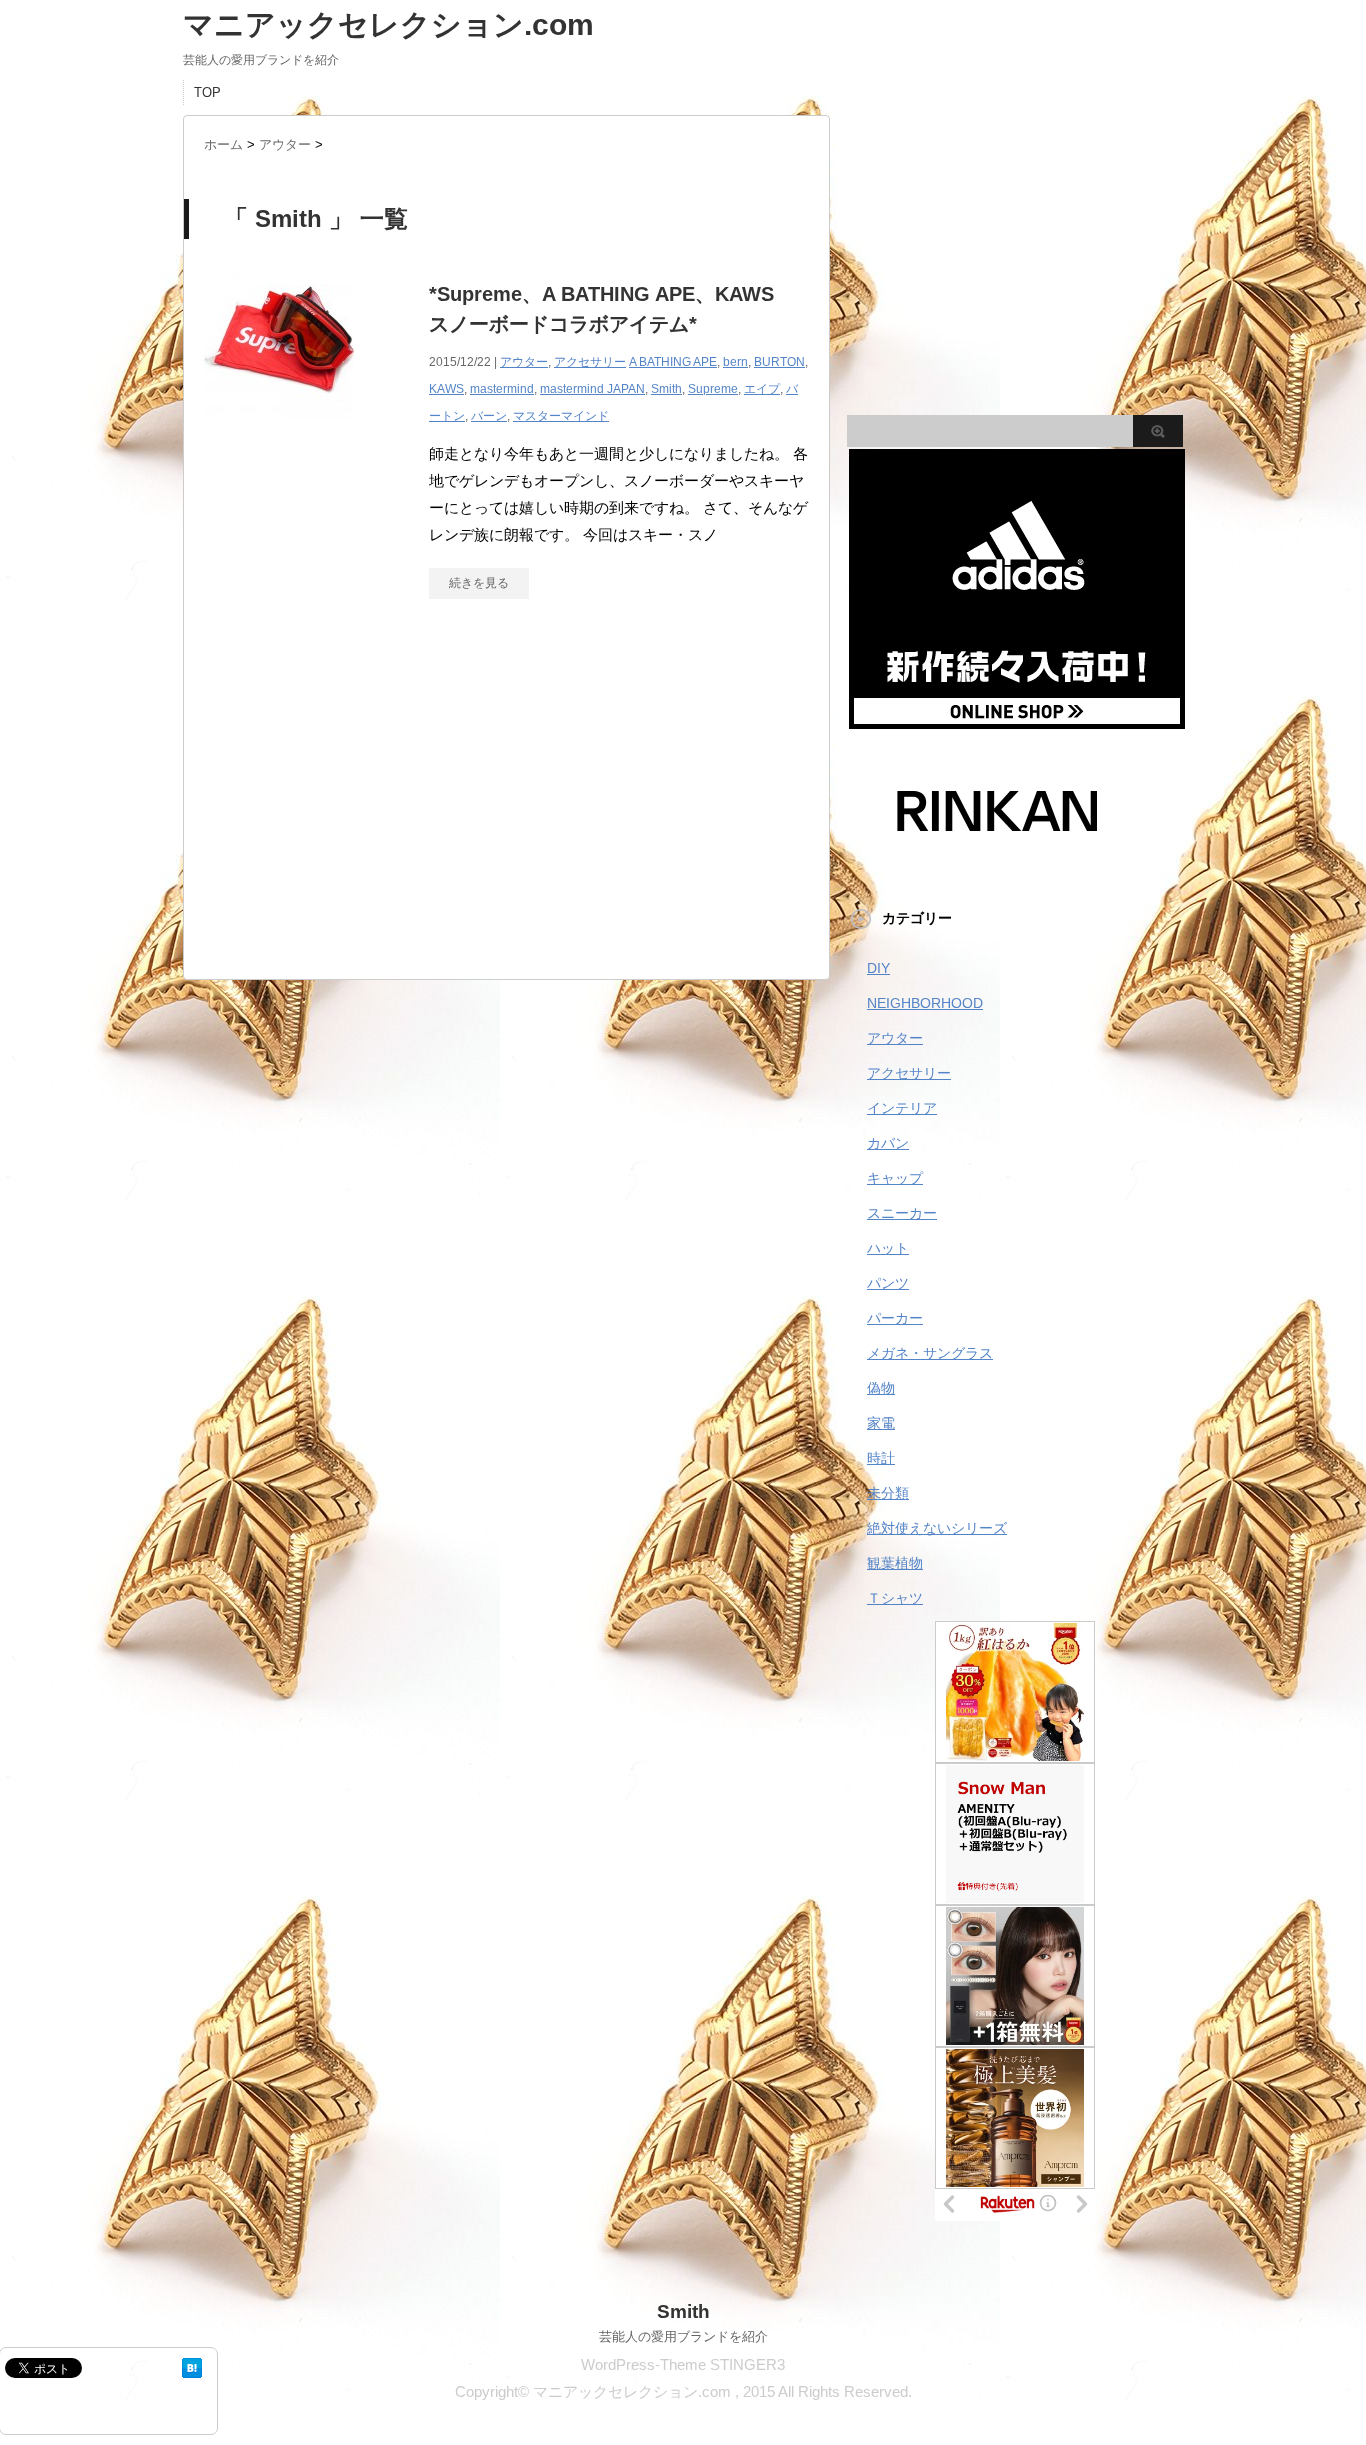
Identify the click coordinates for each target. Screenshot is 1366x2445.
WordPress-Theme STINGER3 (683, 2364)
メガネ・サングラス (930, 1353)
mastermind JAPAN (592, 389)
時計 (881, 1458)
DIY (878, 968)
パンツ (888, 1283)
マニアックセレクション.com (388, 24)
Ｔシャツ (895, 1598)
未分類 (888, 1493)
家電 (881, 1423)
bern (735, 362)
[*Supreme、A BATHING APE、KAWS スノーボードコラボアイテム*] (279, 429)
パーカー (895, 1318)
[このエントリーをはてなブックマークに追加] (192, 2368)
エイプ (762, 389)
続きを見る (479, 583)
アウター (524, 362)
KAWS (446, 389)
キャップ (895, 1178)
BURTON (779, 362)
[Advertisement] (506, 799)
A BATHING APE (673, 362)
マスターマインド (561, 416)
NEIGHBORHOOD (925, 1003)
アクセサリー (590, 362)
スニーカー (902, 1213)
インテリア (902, 1108)
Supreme (713, 389)
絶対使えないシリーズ (937, 1528)
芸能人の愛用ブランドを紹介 (683, 2336)
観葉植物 (895, 1563)
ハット (888, 1248)
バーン (489, 416)
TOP (207, 92)
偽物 (881, 1388)
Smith (666, 389)
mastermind (502, 389)
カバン (888, 1143)
